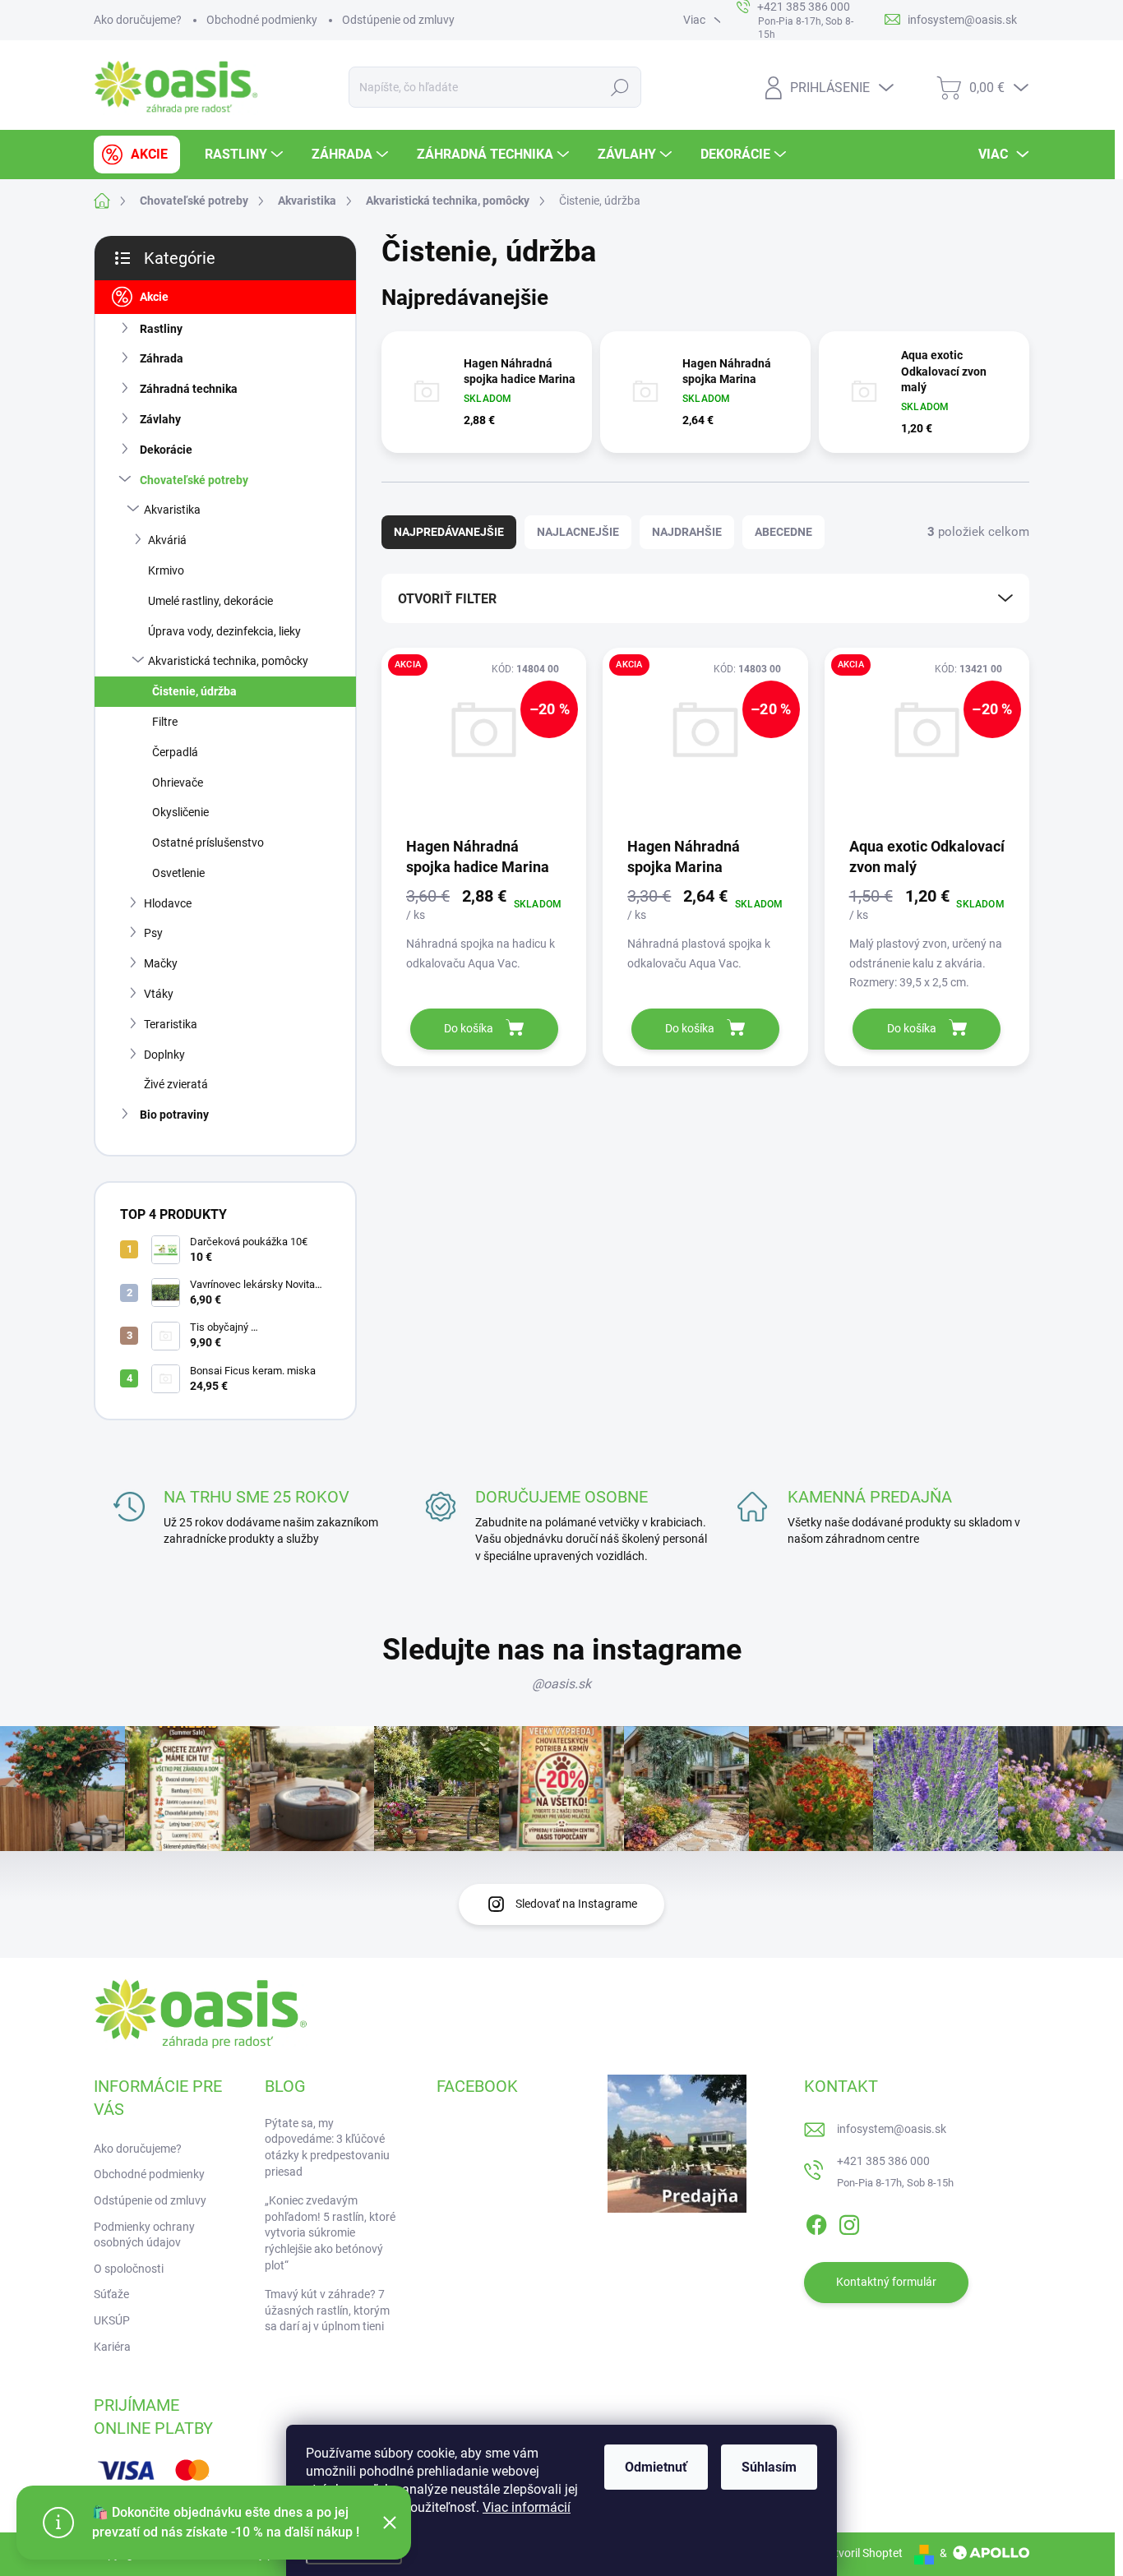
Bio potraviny (174, 1115)
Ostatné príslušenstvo (208, 843)
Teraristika (171, 1024)
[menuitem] (137, 155)
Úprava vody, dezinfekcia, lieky (224, 631)
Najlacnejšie (578, 532)
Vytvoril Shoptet (862, 2553)
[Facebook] (816, 2222)
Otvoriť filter (447, 599)
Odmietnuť (656, 2467)
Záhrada (162, 358)
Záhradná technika (189, 389)
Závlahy (160, 419)
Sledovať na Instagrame (576, 1904)
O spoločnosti (129, 2269)
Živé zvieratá (176, 1084)
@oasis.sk (561, 1684)
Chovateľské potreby (194, 480)
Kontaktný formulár (886, 2282)
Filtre (165, 722)
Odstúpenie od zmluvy (398, 20)
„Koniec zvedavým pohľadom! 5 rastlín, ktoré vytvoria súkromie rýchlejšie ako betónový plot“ (330, 2232)
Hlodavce (168, 903)
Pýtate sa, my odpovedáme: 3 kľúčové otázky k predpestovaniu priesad (327, 2147)
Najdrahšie (687, 532)
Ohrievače (178, 782)
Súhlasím (769, 2467)
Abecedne (783, 532)
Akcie (154, 297)
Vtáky (159, 994)
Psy (153, 933)
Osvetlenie (178, 873)
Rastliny (161, 329)
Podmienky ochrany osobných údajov (144, 2235)
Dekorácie (166, 450)
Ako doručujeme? (138, 20)
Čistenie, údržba (194, 691)
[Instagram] (849, 2222)
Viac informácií (527, 2507)
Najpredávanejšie (449, 532)
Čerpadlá (175, 752)
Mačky (161, 963)
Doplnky (164, 1055)
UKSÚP (112, 2320)
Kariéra (112, 2347)
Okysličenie (180, 812)
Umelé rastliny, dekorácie (210, 601)
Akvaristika (172, 510)
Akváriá (167, 540)
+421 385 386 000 (883, 2161)
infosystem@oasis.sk (892, 2129)
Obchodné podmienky (262, 20)
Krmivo (166, 570)
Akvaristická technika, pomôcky (228, 661)
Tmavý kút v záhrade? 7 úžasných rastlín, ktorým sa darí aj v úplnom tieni (327, 2310)
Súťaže (111, 2294)
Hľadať (619, 87)
